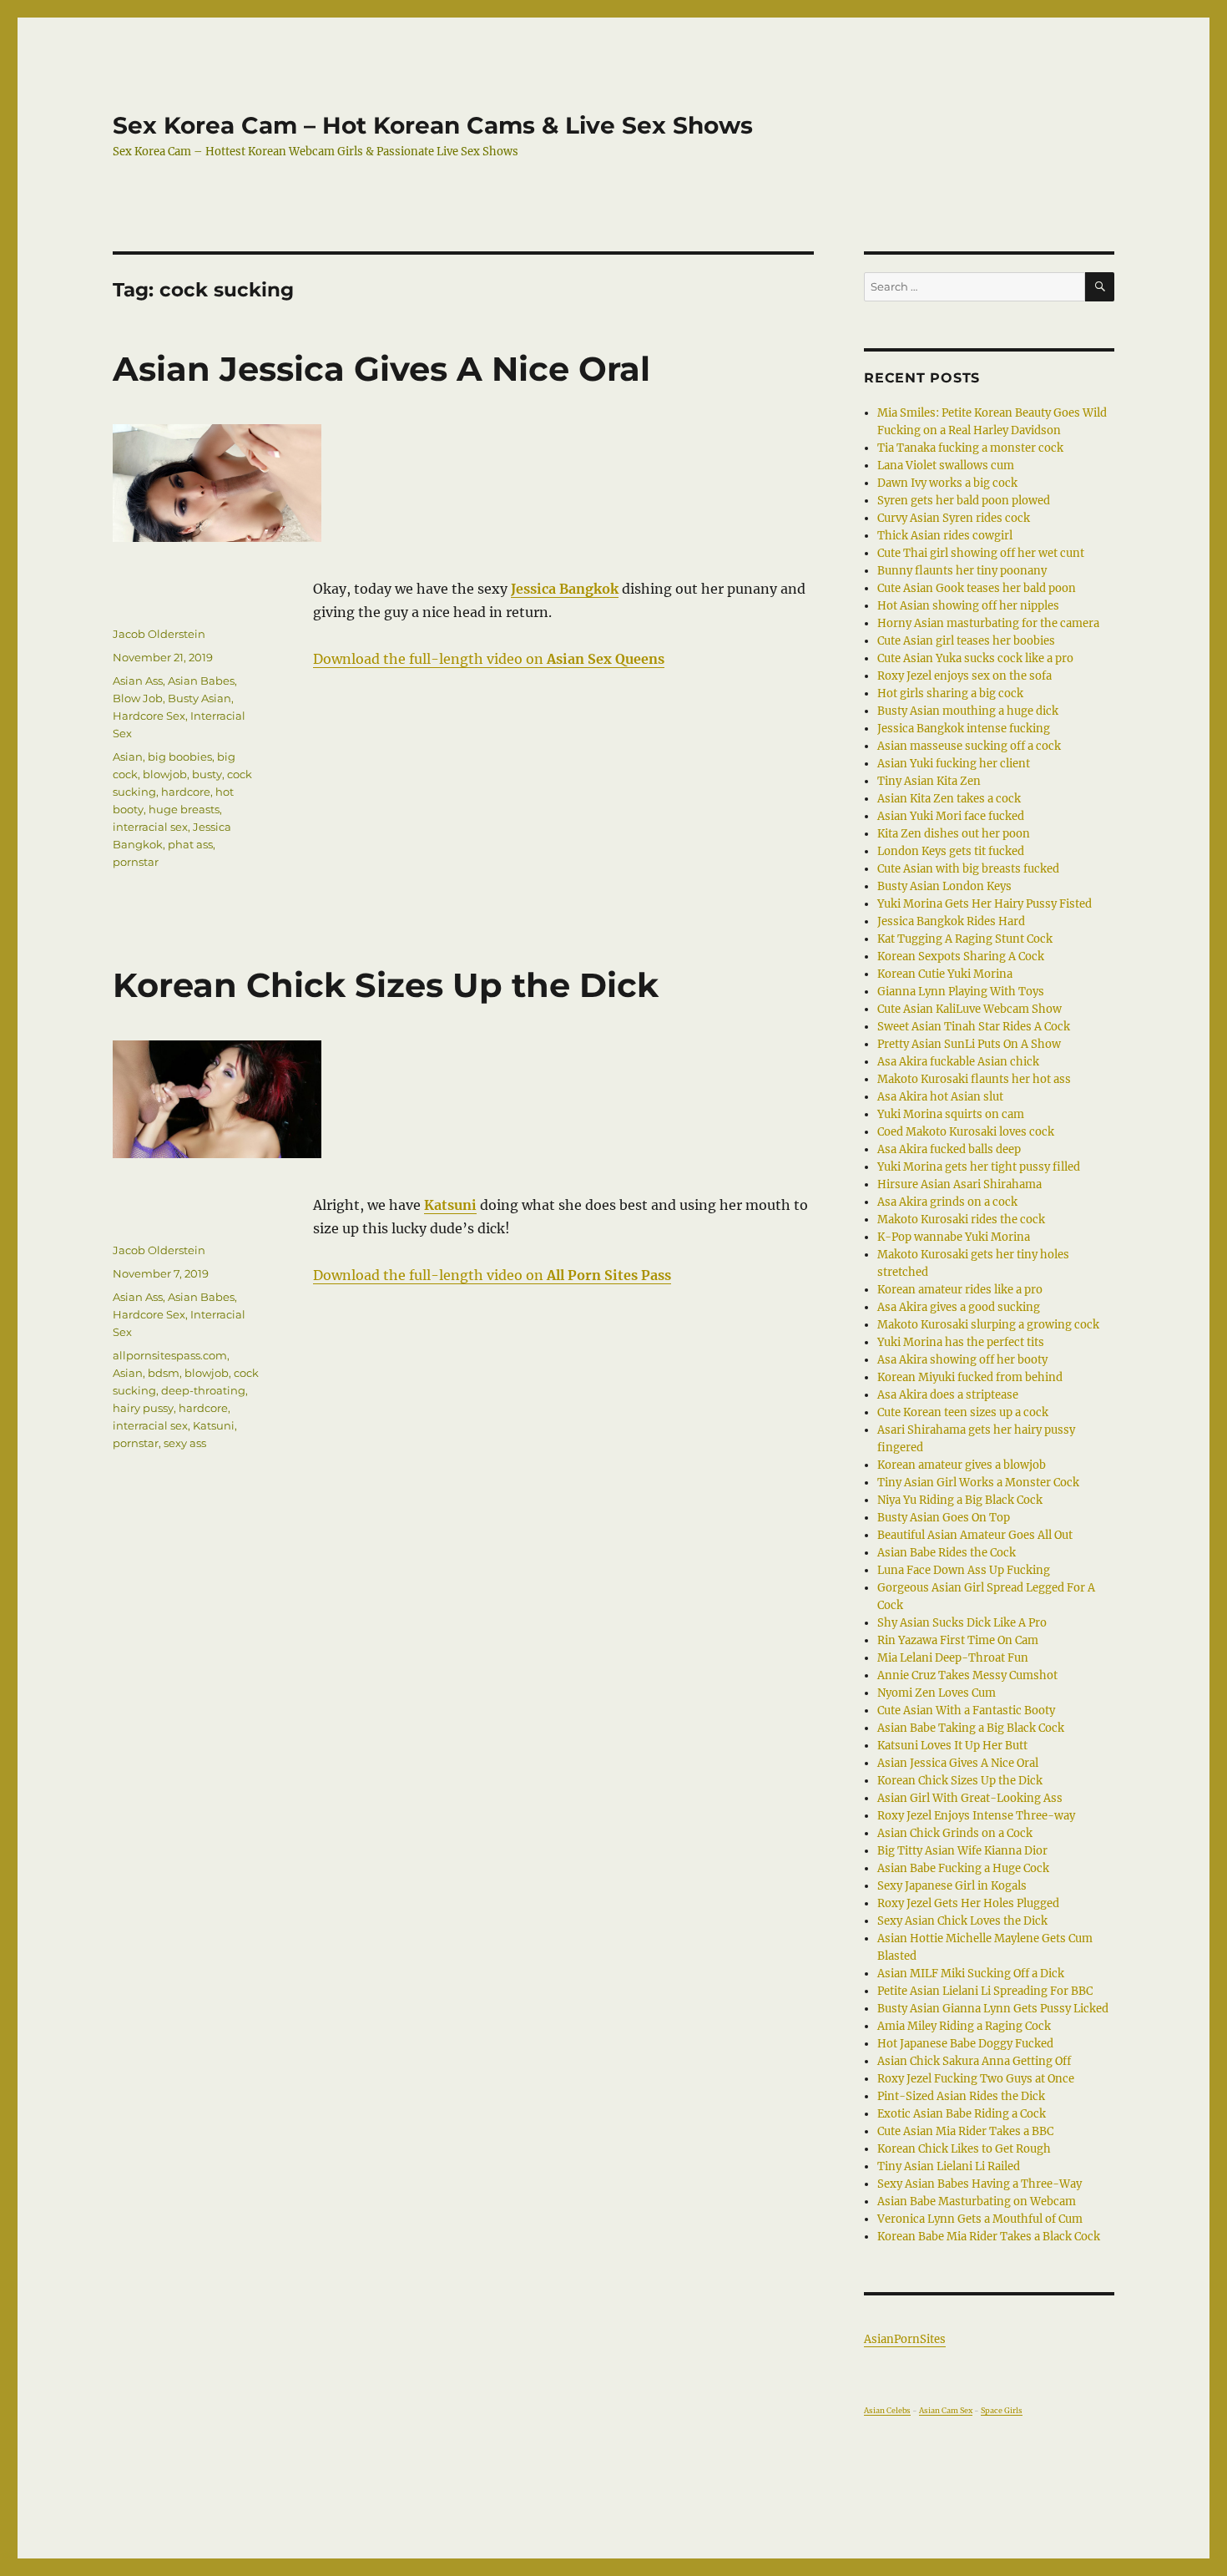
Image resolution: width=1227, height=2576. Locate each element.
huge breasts (184, 809)
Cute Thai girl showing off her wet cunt (981, 553)
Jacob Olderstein (159, 634)
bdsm (164, 1373)
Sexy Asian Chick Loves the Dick (962, 1921)
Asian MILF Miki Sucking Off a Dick (971, 1974)
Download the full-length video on (489, 659)
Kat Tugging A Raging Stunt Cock (965, 939)
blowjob (165, 774)
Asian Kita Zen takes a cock (949, 799)
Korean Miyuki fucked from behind (970, 1377)
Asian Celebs (887, 2410)
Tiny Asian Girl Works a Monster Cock (978, 1483)
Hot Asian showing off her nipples (968, 606)
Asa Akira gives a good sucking (959, 1307)
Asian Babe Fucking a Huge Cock (963, 1868)
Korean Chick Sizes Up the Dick (386, 985)
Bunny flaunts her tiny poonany (962, 571)
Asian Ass (138, 681)
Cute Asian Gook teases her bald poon (977, 588)
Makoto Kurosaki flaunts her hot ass (974, 1079)
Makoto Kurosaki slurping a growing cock (988, 1325)
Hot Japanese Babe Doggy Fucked (965, 2044)
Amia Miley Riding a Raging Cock (964, 2026)
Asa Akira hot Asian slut (940, 1097)
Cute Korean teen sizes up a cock (963, 1412)
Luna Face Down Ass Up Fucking (964, 1570)
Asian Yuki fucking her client (954, 764)
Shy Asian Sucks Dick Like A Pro (962, 1623)
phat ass (190, 844)
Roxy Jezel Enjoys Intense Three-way (976, 1816)
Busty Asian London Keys (944, 886)
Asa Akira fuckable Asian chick (958, 1062)
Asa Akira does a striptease (948, 1395)
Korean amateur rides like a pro (960, 1290)
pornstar (136, 862)
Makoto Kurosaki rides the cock (961, 1220)
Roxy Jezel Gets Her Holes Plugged (968, 1903)
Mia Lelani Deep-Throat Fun (953, 1658)
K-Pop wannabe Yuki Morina (954, 1237)
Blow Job (138, 698)
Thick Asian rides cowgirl (945, 536)
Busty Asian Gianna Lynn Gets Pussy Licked (993, 2009)
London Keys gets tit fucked (951, 851)
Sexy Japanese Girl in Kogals (952, 1886)
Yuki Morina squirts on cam (951, 1114)
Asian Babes (201, 681)
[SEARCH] (1100, 287)
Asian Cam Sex (946, 2410)
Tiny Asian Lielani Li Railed (949, 2166)
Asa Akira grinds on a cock (947, 1202)
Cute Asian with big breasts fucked (968, 869)
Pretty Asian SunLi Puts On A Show (969, 1044)
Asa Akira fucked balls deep (949, 1149)
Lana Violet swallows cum (946, 466)
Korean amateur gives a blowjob (962, 1465)
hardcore (186, 792)
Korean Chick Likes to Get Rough (964, 2149)
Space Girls (1002, 2410)
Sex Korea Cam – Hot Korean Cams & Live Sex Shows (433, 125)
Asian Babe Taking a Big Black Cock (971, 1728)
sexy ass (185, 1443)
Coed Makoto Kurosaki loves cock (966, 1132)
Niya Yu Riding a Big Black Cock (960, 1500)
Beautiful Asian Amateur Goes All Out (975, 1535)
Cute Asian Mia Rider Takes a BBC (965, 2131)
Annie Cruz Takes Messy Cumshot (967, 1675)
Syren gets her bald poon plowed (964, 501)
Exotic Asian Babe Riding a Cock (962, 2114)
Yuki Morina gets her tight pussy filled (979, 1167)
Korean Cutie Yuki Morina (945, 974)
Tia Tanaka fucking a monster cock (970, 448)
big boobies (180, 757)
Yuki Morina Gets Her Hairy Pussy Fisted (985, 904)
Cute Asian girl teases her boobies (966, 641)
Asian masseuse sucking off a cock (969, 746)
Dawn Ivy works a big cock (947, 483)
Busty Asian (199, 698)
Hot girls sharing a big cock (950, 693)
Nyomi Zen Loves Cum (937, 1693)
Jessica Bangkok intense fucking (964, 729)
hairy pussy (143, 1408)
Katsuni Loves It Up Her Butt (952, 1746)
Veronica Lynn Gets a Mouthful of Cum (980, 2219)
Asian (128, 757)
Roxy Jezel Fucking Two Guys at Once (976, 2079)
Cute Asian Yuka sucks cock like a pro (975, 658)
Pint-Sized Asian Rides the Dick (961, 2096)
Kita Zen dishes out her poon (954, 834)
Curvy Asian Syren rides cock (954, 518)
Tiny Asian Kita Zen (929, 781)
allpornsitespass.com (170, 1355)
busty (207, 774)
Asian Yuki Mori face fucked (951, 816)
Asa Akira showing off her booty (962, 1360)
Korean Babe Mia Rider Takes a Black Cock (989, 2237)
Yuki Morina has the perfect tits (961, 1342)
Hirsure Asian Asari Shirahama (959, 1184)
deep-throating (203, 1390)
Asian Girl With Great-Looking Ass (970, 1798)
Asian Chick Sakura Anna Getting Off (974, 2061)
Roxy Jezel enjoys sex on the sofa (964, 676)
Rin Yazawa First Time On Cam (958, 1640)
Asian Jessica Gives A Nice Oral (381, 369)
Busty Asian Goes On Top (944, 1518)
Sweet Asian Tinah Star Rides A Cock (974, 1027)
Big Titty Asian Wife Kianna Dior (962, 1851)
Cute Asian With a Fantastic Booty (966, 1711)
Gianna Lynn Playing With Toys (961, 992)
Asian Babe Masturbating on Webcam (977, 2201)
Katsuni (214, 1425)
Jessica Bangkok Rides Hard (951, 921)
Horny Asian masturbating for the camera (988, 623)
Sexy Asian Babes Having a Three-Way (980, 2184)
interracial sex (150, 827)
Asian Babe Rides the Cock (947, 1553)
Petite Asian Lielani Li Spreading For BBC (985, 1991)
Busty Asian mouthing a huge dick (968, 711)
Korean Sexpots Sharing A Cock (961, 957)
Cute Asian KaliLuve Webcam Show (969, 1009)
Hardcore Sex (149, 716)
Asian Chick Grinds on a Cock (955, 1833)
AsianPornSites (905, 2339)
